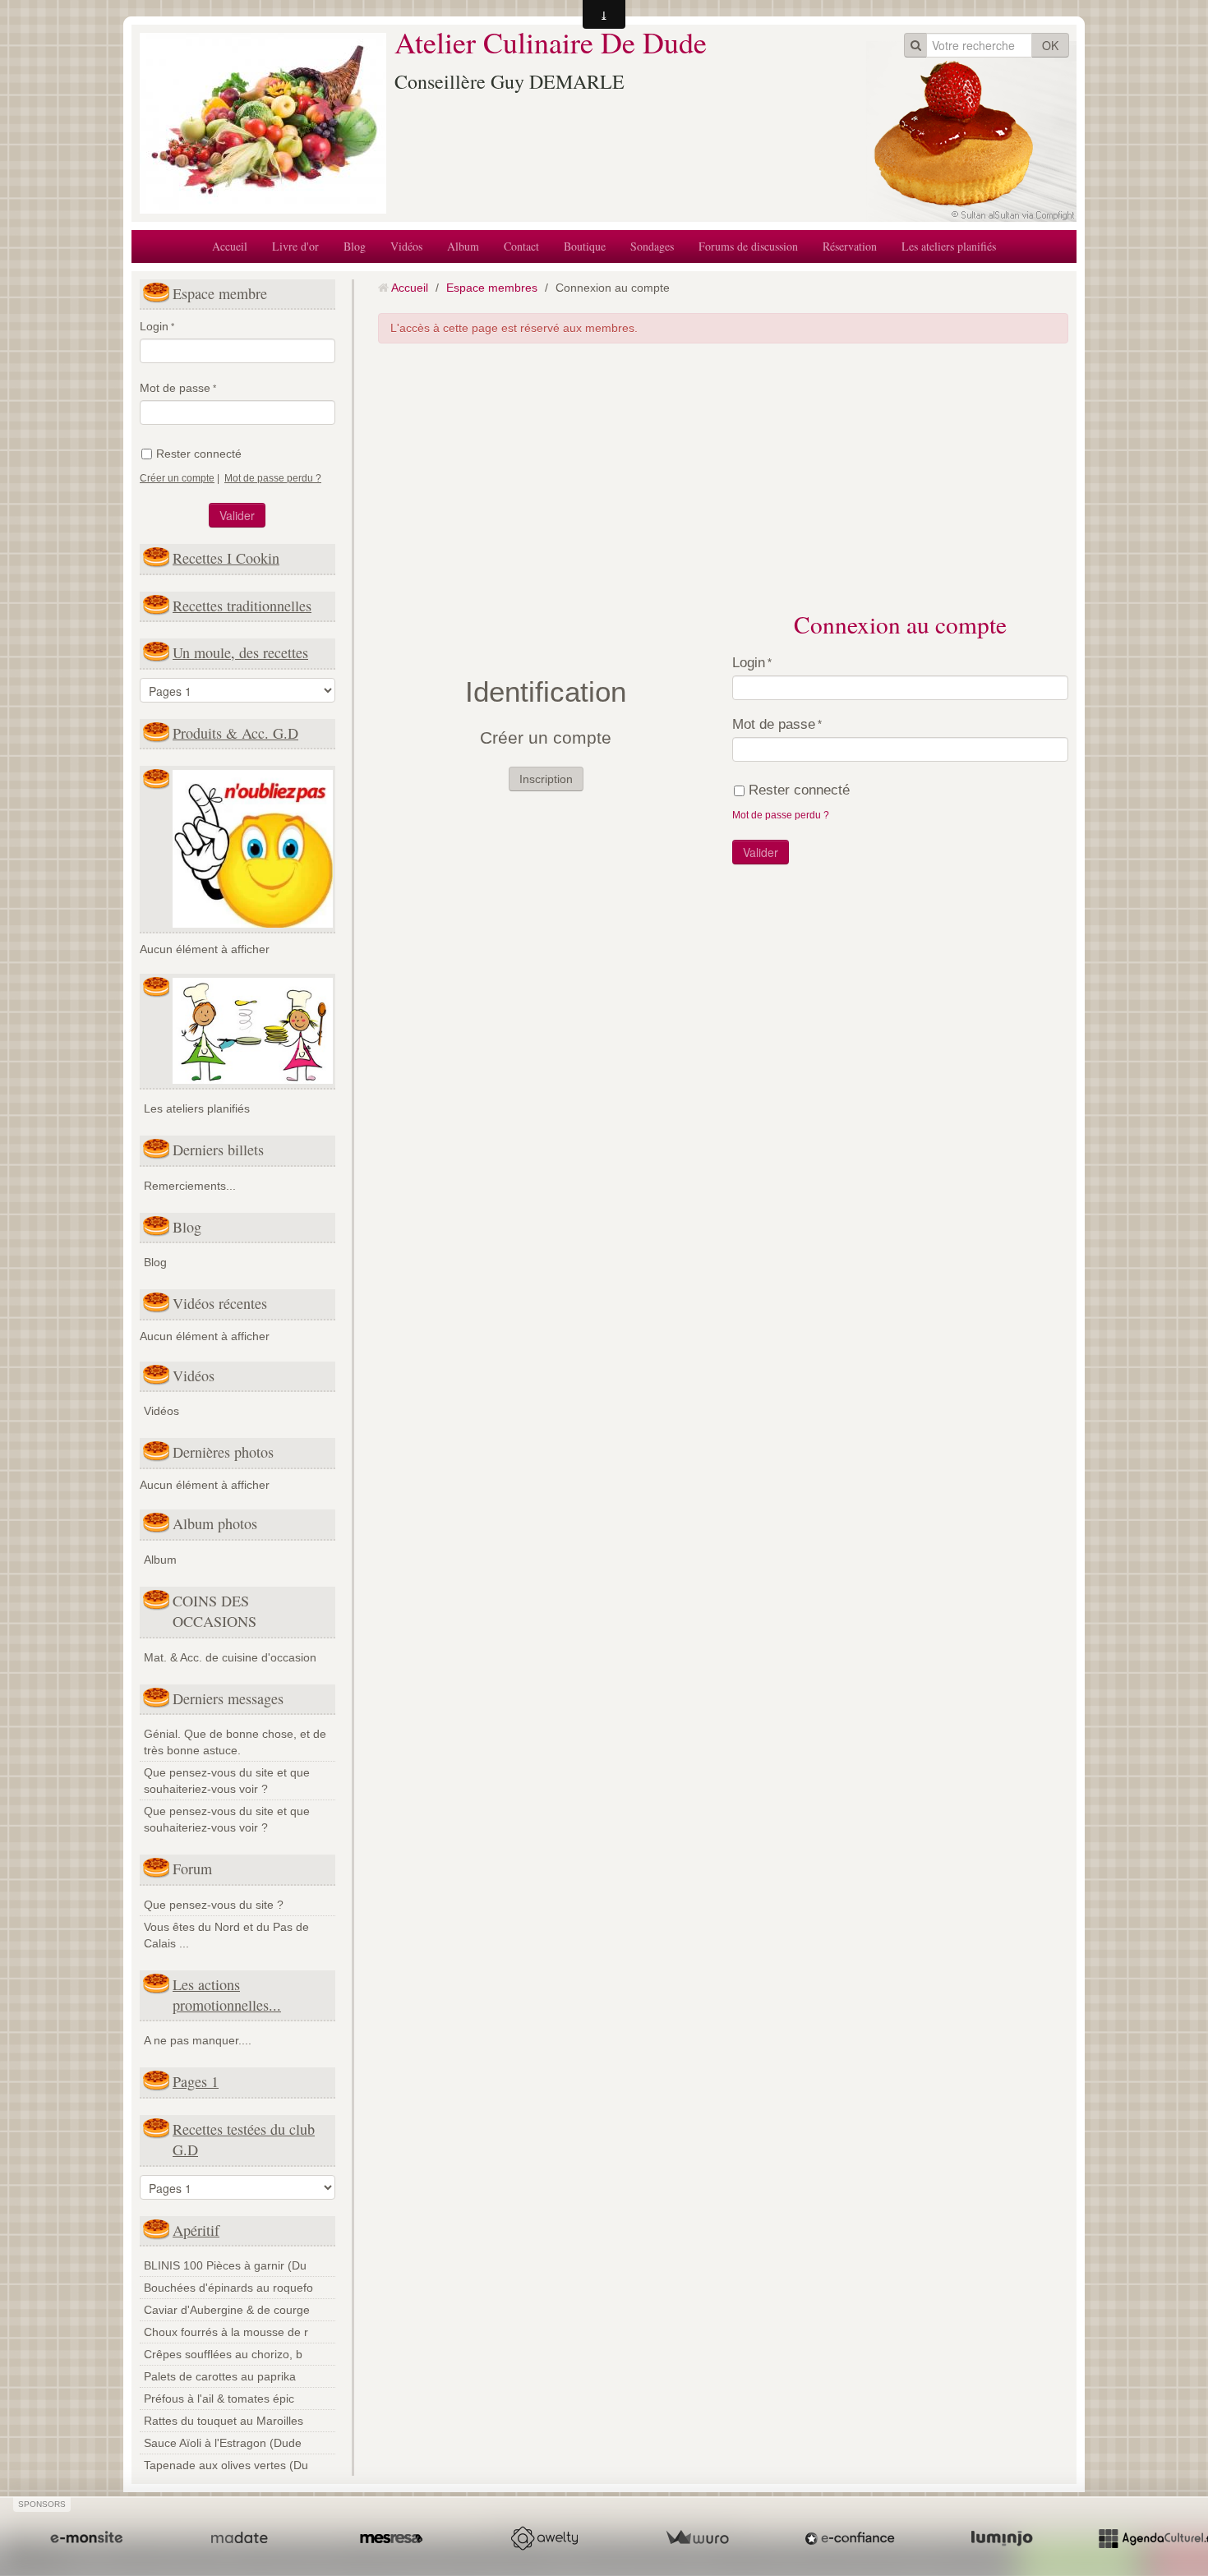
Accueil (230, 246)
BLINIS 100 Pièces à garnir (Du (225, 2265)
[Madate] (239, 2538)
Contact (521, 246)
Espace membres (492, 288)
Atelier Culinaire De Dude (551, 42)
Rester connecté (199, 454)
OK (1050, 45)
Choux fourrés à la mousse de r (226, 2332)
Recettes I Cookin (226, 558)
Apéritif (196, 2230)
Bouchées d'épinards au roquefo (228, 2288)
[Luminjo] (1002, 2538)
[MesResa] (391, 2538)
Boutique (585, 246)
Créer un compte (177, 478)
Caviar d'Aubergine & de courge (227, 2310)
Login (154, 326)
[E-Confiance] (850, 2538)
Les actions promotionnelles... (227, 1995)
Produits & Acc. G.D (235, 733)
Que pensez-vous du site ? (214, 1905)
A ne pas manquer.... (198, 2040)
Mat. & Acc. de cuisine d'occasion (230, 1657)
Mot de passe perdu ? (273, 478)
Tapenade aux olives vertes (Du (226, 2465)
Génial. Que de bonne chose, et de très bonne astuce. (235, 1742)
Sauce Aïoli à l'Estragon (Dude (223, 2443)
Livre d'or (295, 246)
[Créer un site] (86, 2538)
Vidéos (406, 246)
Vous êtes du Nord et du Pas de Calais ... (226, 1935)
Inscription (546, 779)
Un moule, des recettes (240, 652)
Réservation (850, 246)
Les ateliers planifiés (949, 246)
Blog (355, 246)
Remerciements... (190, 1186)
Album (463, 246)
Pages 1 (196, 2081)
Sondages (652, 246)
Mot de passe (175, 388)
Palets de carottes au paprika (220, 2376)
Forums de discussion (748, 246)
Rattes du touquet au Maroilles (224, 2421)
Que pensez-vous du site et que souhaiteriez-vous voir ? (227, 1781)
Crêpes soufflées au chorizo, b (223, 2354)
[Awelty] (544, 2538)
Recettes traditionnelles (242, 606)
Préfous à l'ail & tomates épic (219, 2399)
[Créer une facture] (697, 2538)
